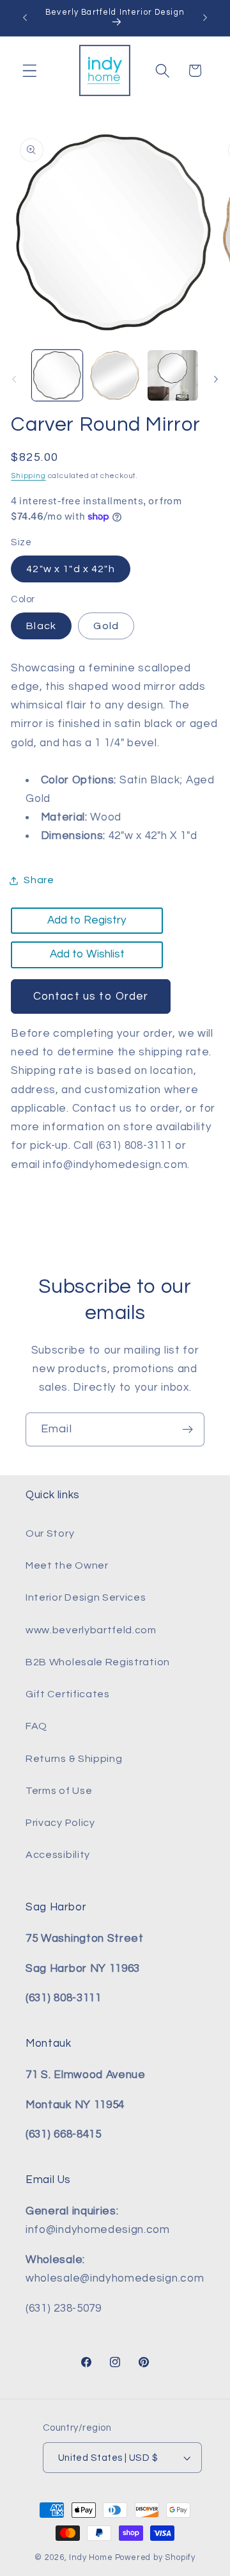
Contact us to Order (91, 996)
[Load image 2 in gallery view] (115, 375)
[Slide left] (14, 380)
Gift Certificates (68, 1694)
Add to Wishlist (87, 954)
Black (41, 626)
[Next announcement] (205, 18)
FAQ (36, 1726)
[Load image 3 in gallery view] (173, 375)
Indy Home (91, 2558)
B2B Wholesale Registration (98, 1662)
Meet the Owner (67, 1565)
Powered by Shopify (156, 2558)
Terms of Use (59, 1791)
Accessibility (58, 1855)
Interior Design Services (86, 1597)
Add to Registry (87, 920)
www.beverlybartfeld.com (91, 1630)
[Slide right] (216, 380)
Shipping (28, 476)
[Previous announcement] (25, 18)
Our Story (50, 1533)
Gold (106, 626)
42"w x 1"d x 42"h (71, 569)
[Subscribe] (188, 1430)
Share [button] (39, 880)
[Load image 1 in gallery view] (57, 375)
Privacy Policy (60, 1823)
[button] (30, 71)
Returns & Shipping (74, 1759)
